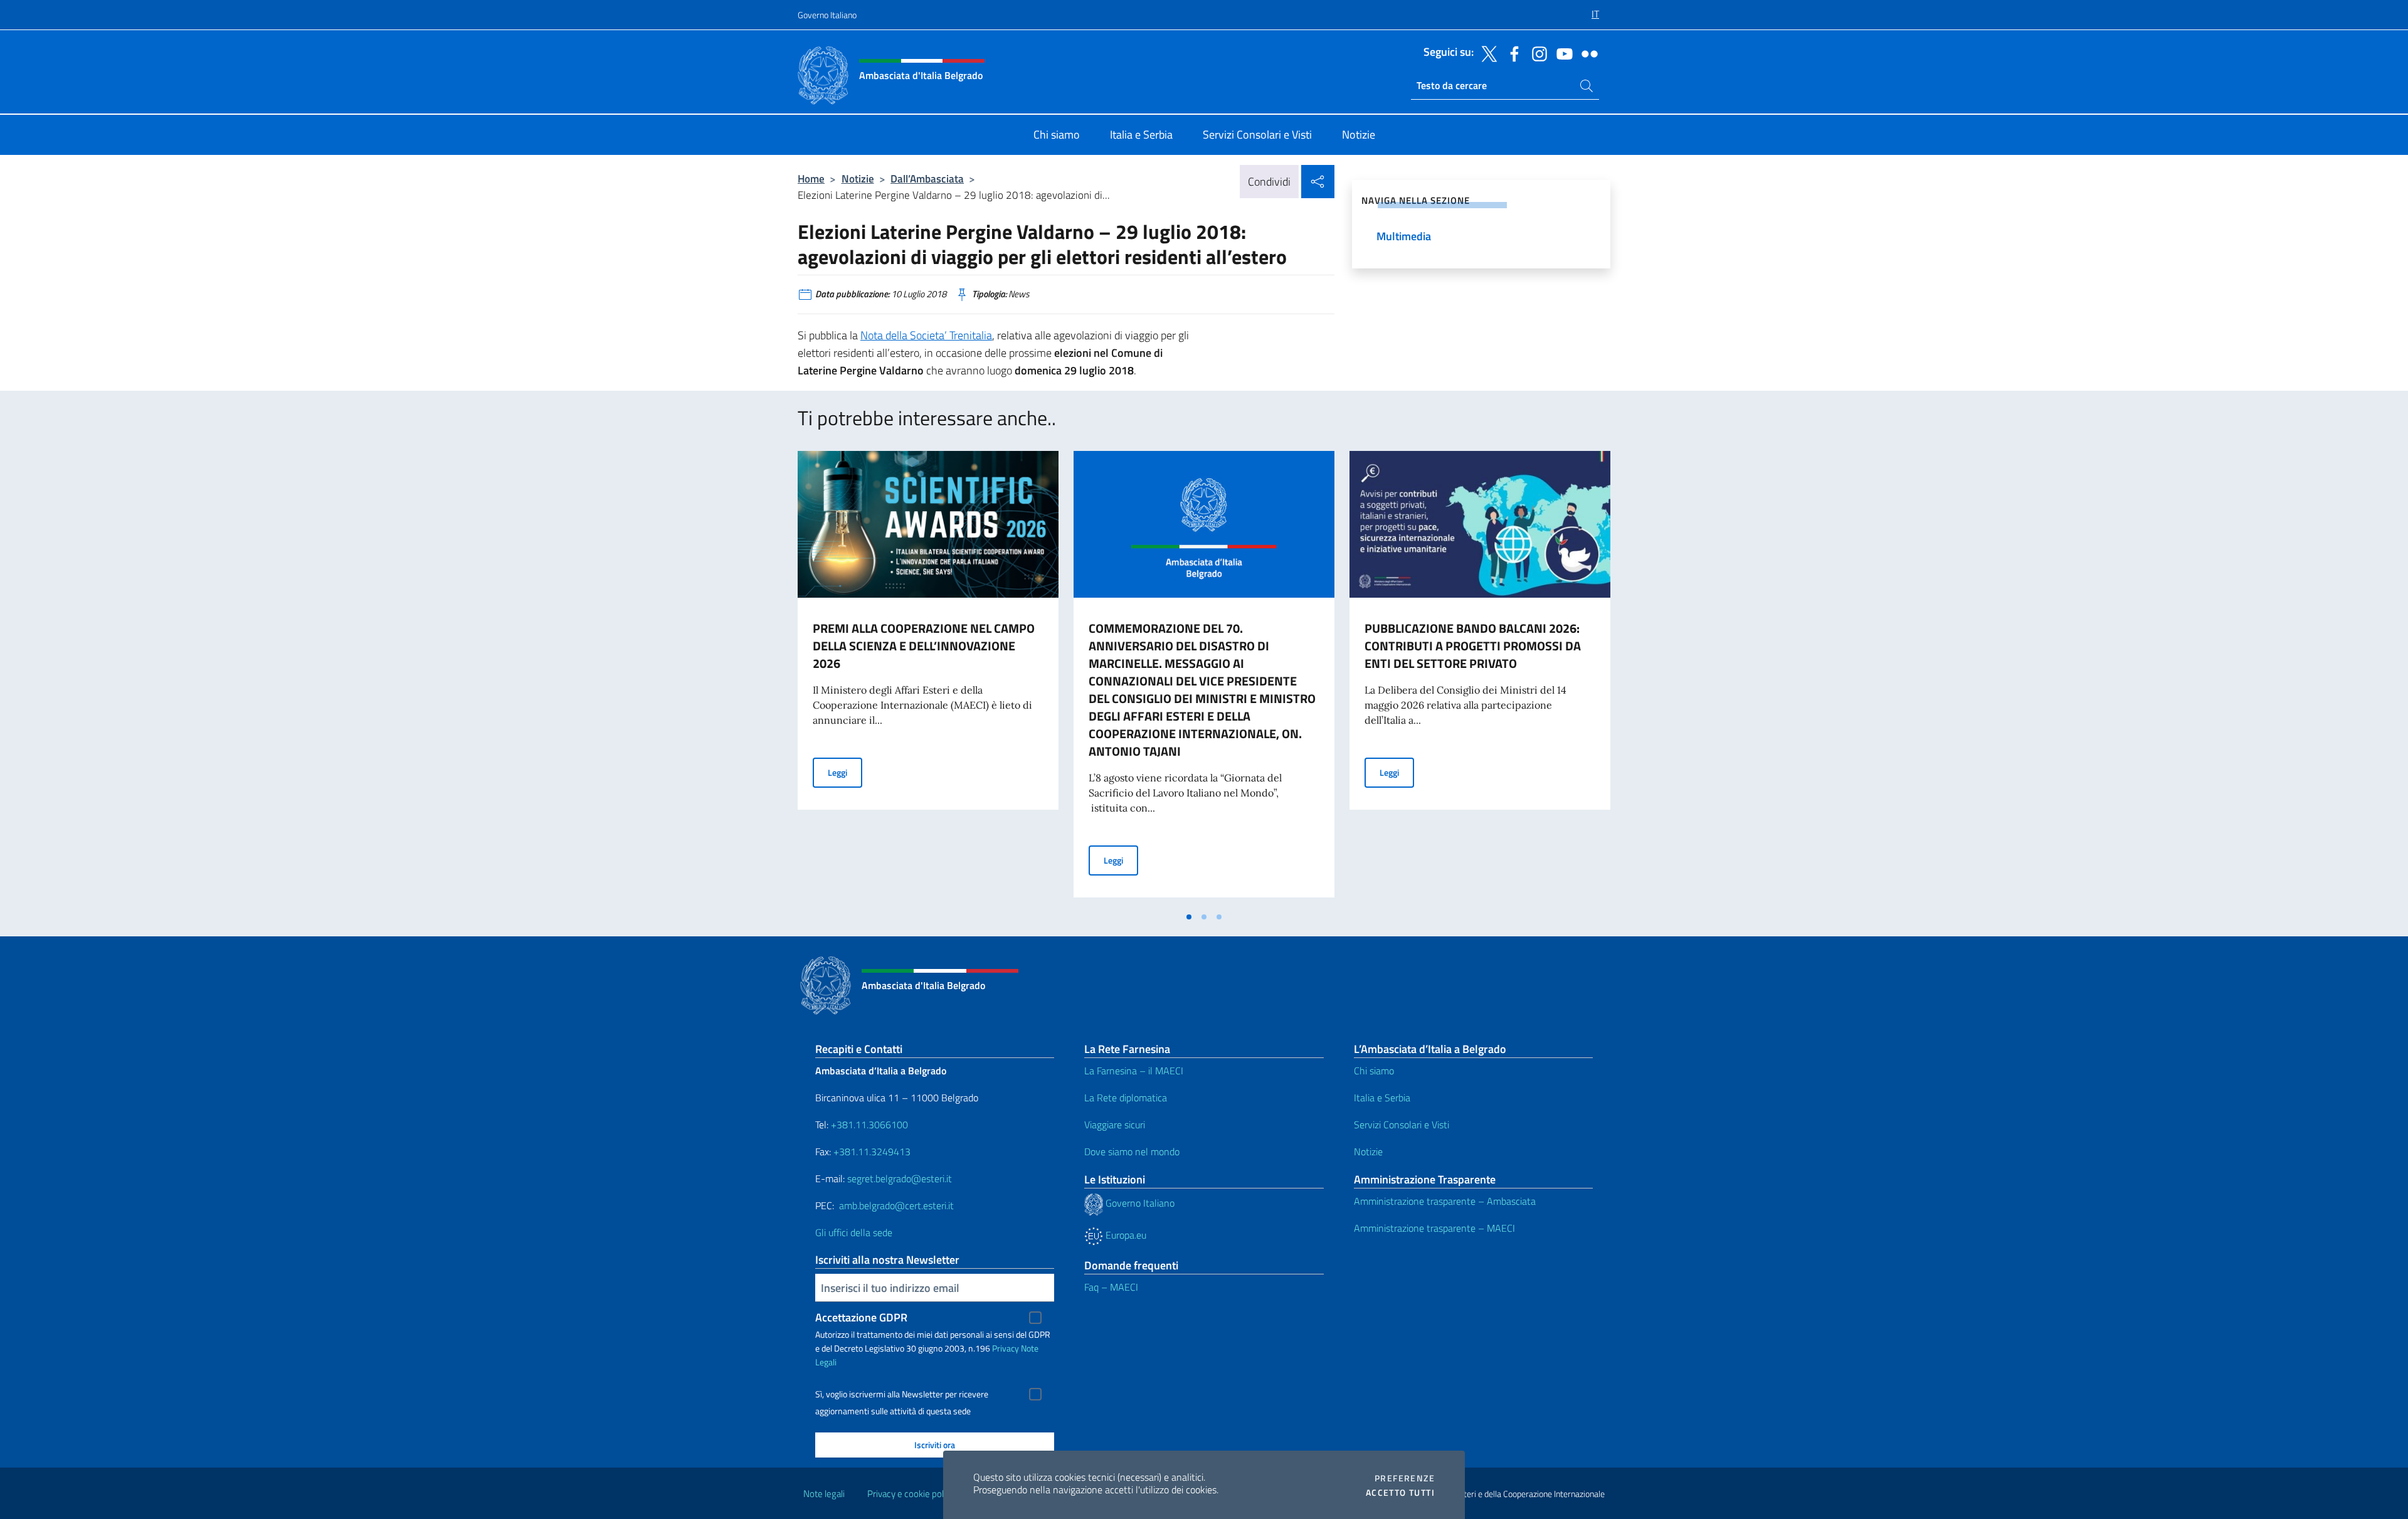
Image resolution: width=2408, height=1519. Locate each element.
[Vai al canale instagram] (1536, 53)
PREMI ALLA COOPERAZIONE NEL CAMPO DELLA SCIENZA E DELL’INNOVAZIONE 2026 (924, 646)
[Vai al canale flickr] (1587, 53)
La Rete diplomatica (1126, 1098)
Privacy (1006, 1348)
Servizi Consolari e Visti (1402, 1125)
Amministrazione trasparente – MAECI (1434, 1228)
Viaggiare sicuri (1115, 1125)
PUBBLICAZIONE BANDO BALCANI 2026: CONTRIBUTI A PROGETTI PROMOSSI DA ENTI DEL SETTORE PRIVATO (1473, 646)
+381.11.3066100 (869, 1125)
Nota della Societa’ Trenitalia (926, 335)
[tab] (1189, 917)
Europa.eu (1125, 1235)
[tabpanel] (928, 678)
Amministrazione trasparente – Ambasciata (1445, 1201)
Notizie (858, 178)
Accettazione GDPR (861, 1317)
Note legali (824, 1494)
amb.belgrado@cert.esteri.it (896, 1205)
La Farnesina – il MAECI (1134, 1071)
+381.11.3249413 (872, 1151)
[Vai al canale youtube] (1561, 53)
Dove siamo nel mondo (1132, 1151)
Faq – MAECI (1111, 1287)
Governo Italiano (827, 15)
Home (811, 178)
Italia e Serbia (1382, 1098)
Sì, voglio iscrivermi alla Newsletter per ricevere (902, 1394)
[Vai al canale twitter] (1486, 53)
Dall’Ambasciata (927, 178)
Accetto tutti (1400, 1493)
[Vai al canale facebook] (1511, 53)
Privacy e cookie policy (911, 1494)
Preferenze (1405, 1478)
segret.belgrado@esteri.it (900, 1178)
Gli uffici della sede (854, 1232)
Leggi (845, 772)
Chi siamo (1374, 1071)
